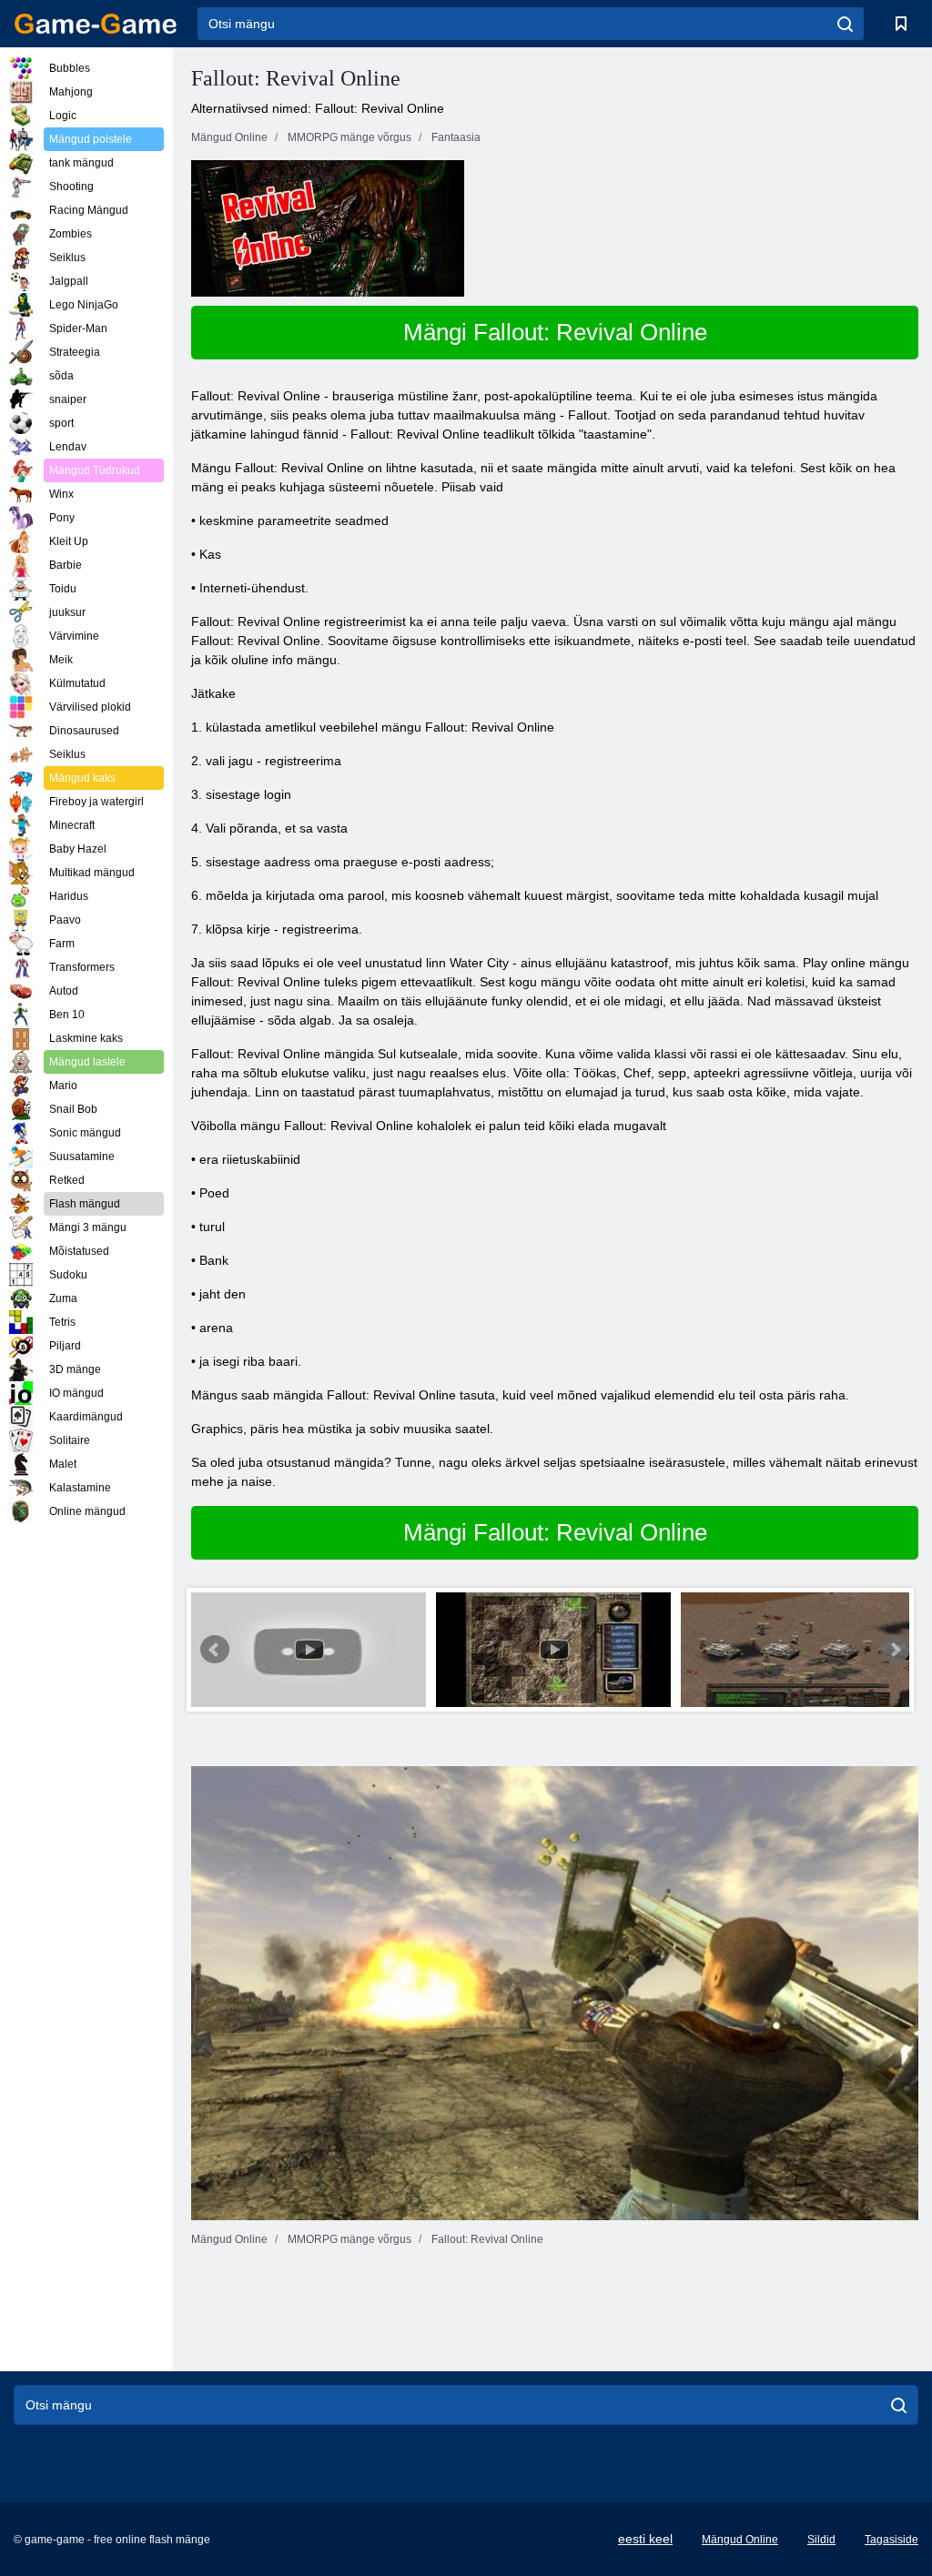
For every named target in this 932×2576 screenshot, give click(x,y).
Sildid (821, 2540)
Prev (215, 1650)
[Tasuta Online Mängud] (96, 24)
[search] (845, 24)
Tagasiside (891, 2540)
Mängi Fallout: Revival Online (555, 332)
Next (895, 1650)
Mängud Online (740, 2540)
